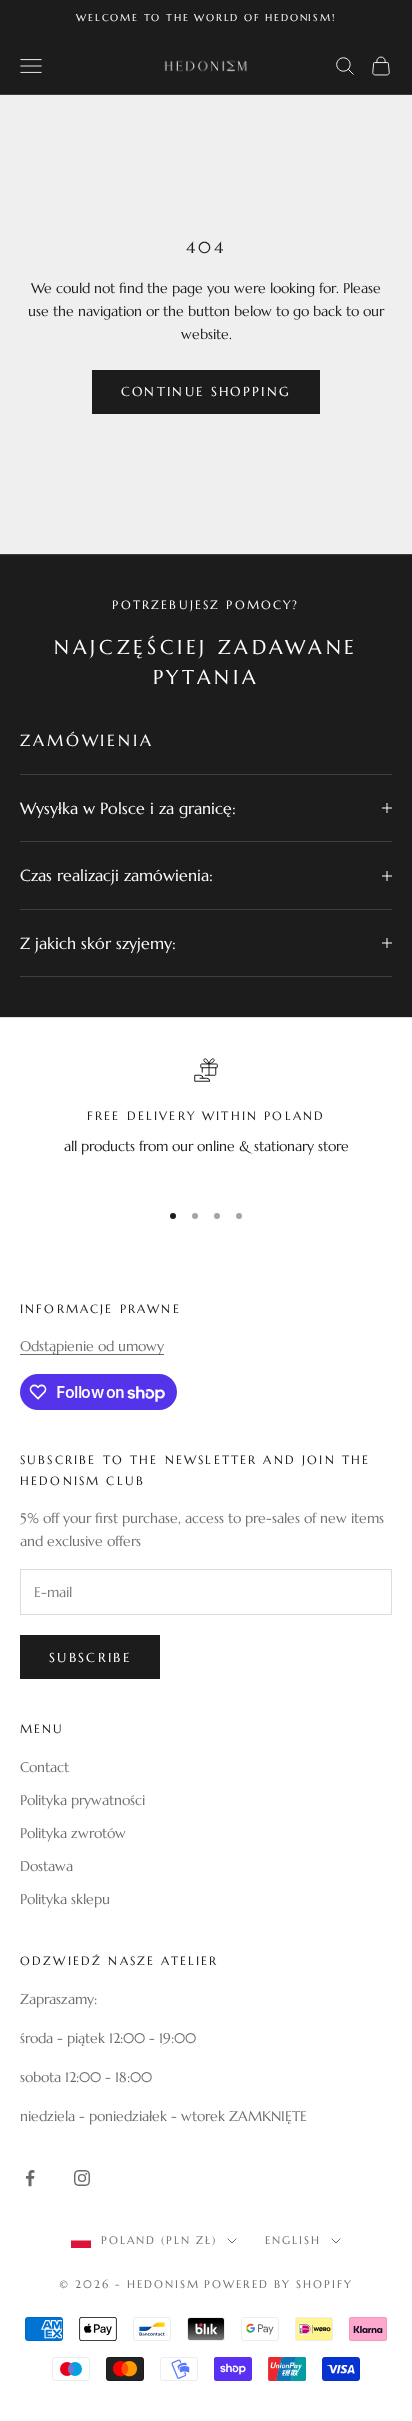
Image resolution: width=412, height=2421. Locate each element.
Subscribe (90, 1657)
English (293, 2240)
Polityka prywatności (82, 1800)
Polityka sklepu (65, 1899)
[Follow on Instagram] (82, 2178)
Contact (44, 1767)
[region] (206, 1119)
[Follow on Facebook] (30, 2178)
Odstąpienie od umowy (92, 1346)
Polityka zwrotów (73, 1833)
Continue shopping (206, 391)
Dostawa (46, 1866)
